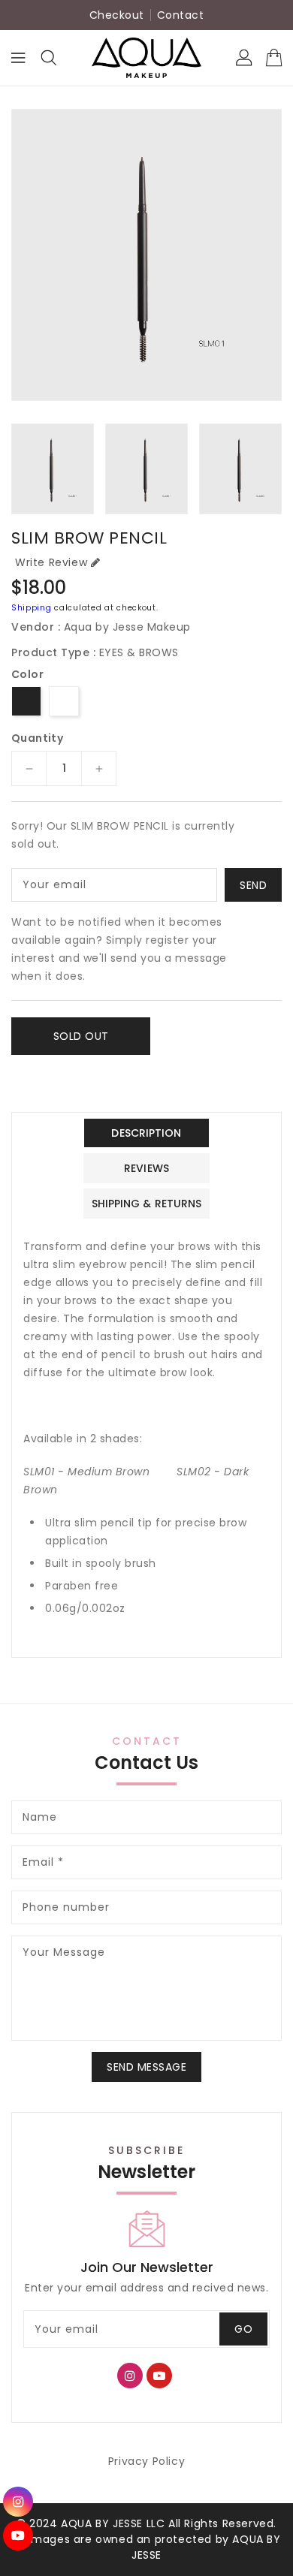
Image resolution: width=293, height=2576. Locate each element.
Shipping (32, 608)
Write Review (51, 562)
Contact (181, 15)
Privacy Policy (146, 2461)
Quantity (37, 738)
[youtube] (18, 2535)
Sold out (81, 1036)
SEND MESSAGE (146, 2067)
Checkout (117, 15)
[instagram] (18, 2502)
